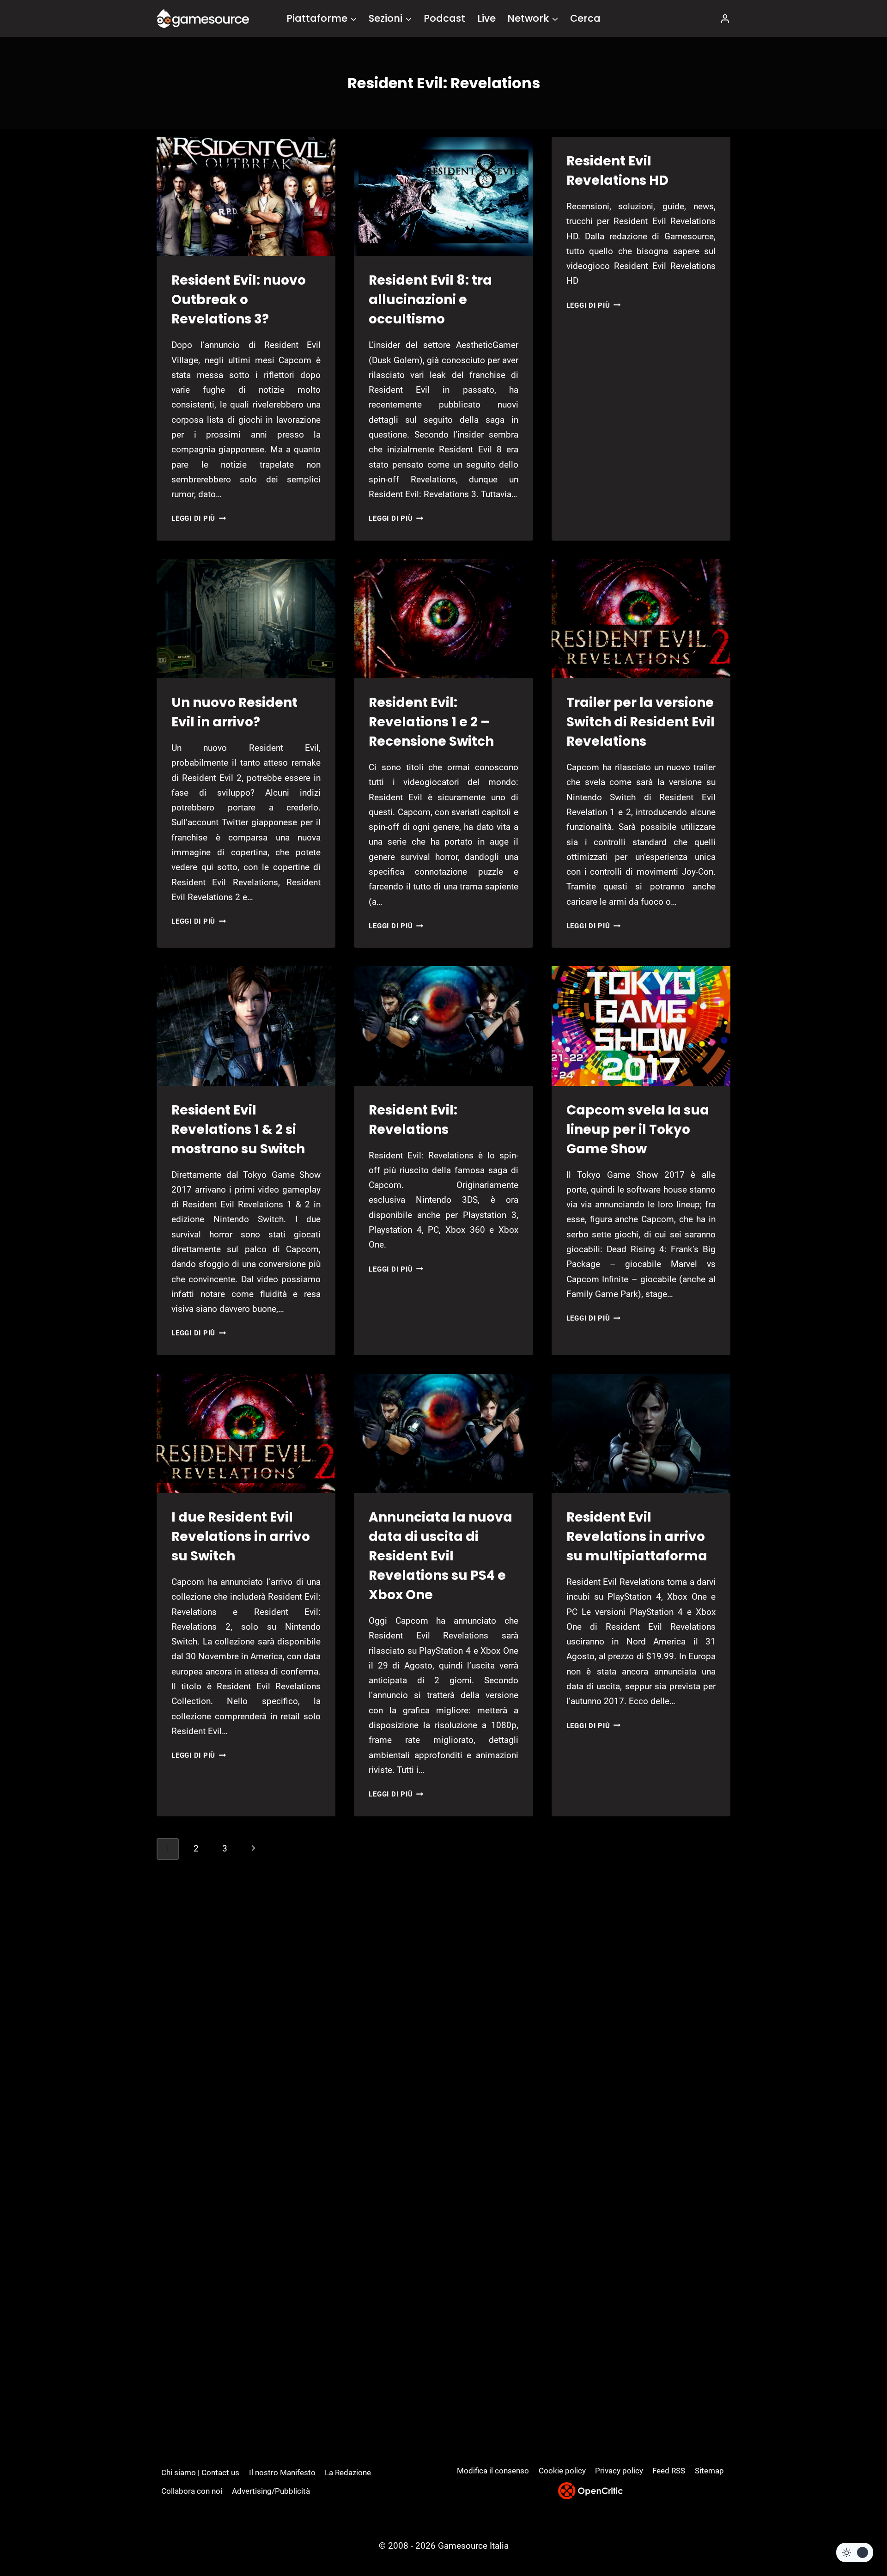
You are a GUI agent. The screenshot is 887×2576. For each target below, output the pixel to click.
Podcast (444, 18)
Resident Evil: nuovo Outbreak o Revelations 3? (239, 300)
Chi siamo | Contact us (200, 2472)
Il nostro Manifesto (282, 2472)
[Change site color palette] (855, 2552)
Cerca (585, 18)
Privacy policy (619, 2471)
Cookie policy (562, 2471)
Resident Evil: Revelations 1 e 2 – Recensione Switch (431, 722)
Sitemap (709, 2471)
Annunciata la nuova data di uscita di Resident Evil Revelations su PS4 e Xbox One (440, 1556)
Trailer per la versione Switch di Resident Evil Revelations (641, 722)
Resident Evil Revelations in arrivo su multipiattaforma (637, 1537)
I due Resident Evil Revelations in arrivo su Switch (241, 1537)
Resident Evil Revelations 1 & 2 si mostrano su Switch (238, 1130)
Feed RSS (669, 2471)
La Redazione (348, 2472)
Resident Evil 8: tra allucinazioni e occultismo (430, 300)
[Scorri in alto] (855, 2535)
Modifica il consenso (493, 2471)
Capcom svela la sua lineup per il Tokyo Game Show (638, 1130)
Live (486, 18)
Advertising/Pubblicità (271, 2491)
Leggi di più (199, 518)
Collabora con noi (192, 2491)
